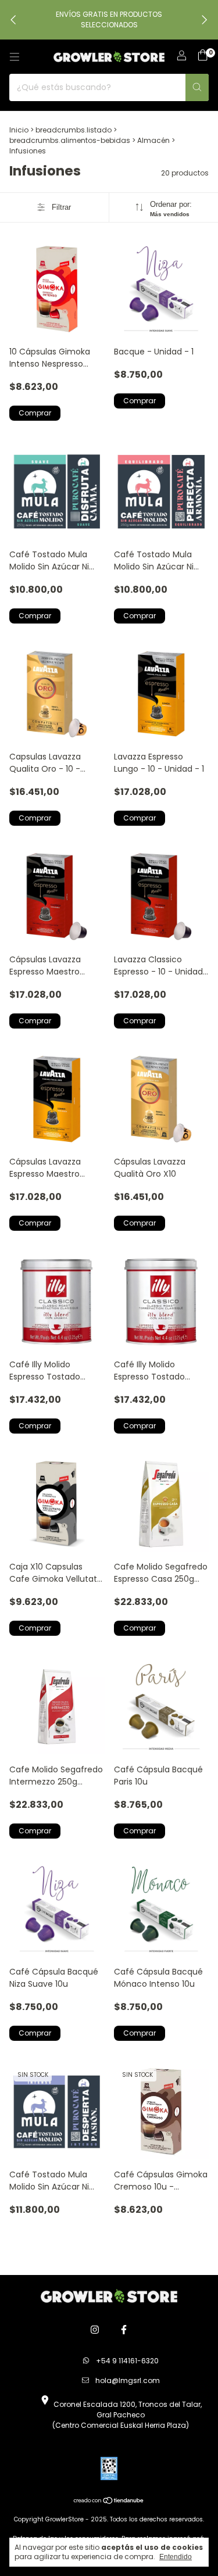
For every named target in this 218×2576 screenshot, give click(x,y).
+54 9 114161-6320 (126, 2361)
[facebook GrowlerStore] (124, 2331)
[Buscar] (197, 87)
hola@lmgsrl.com (128, 2380)
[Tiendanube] (109, 2502)
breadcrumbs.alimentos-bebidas (70, 140)
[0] (203, 57)
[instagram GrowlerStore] (95, 2331)
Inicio (19, 130)
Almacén (153, 140)
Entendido (176, 2557)
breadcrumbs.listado (74, 130)
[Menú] (15, 57)
